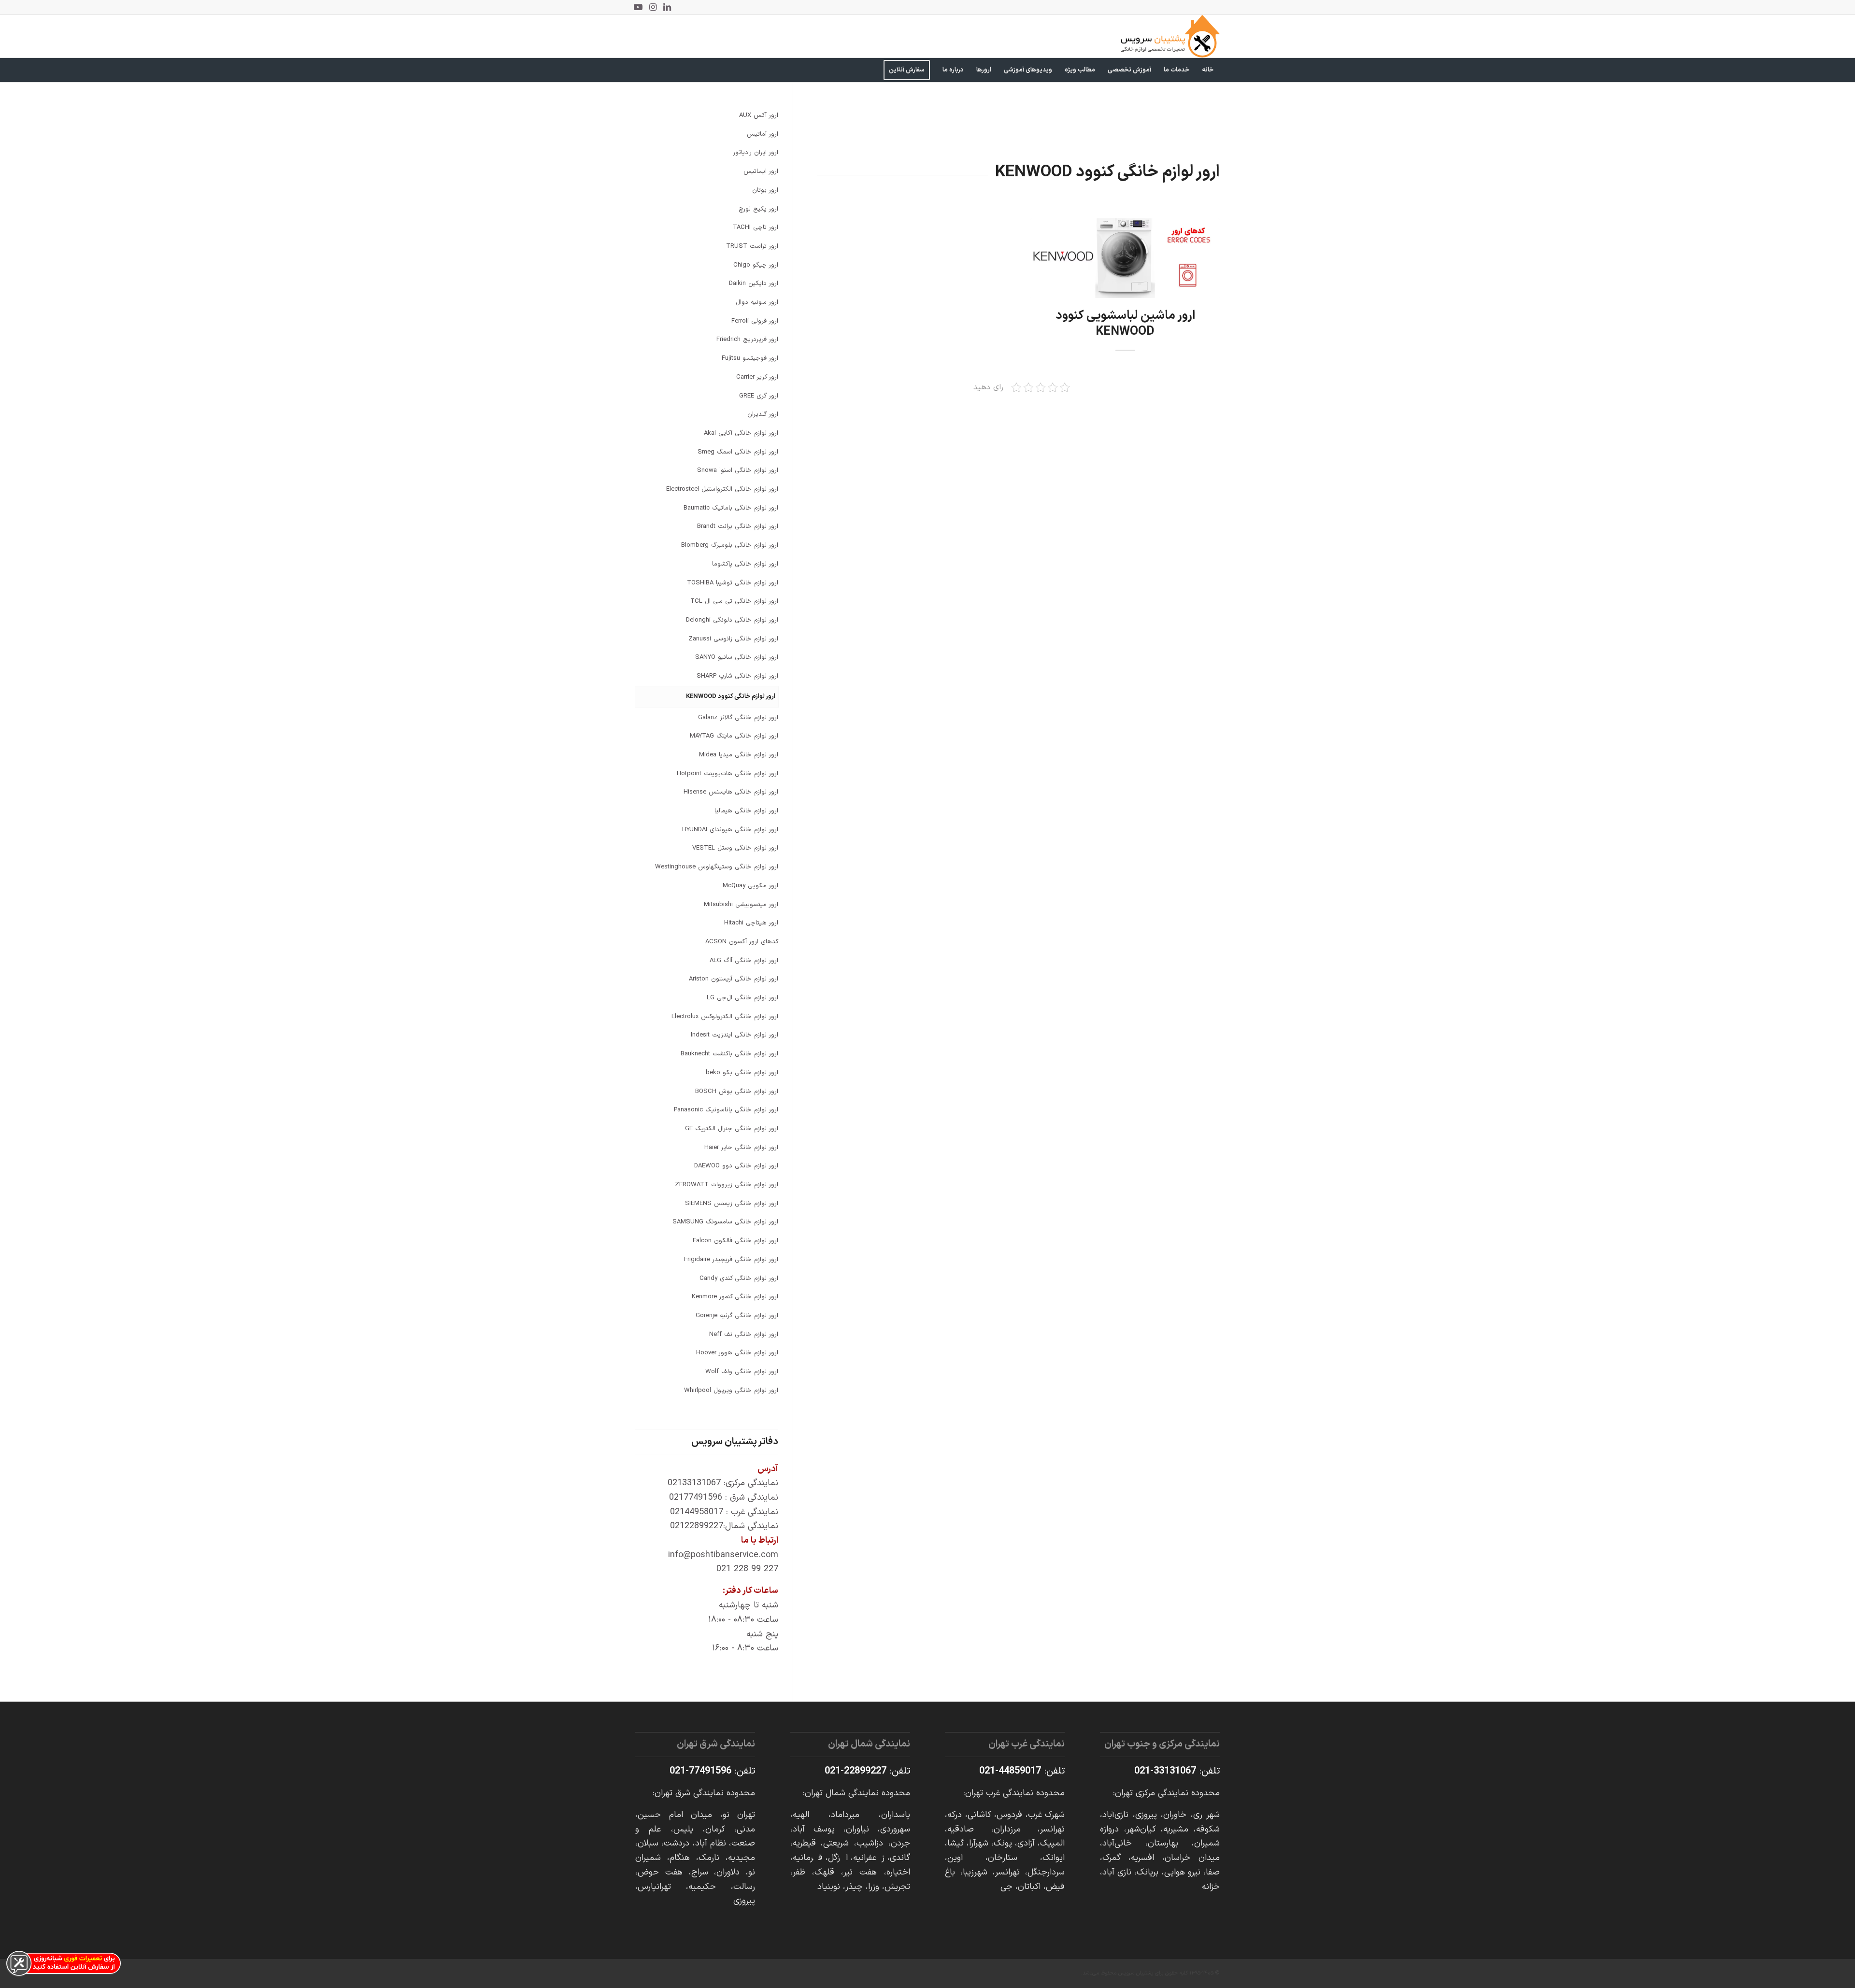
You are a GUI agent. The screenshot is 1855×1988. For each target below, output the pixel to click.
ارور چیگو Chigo (756, 265)
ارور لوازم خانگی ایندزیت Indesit (735, 1035)
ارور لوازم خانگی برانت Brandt (738, 526)
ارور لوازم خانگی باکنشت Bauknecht (729, 1054)
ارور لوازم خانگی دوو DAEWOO (736, 1166)
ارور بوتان (765, 190)
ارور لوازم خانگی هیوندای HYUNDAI (730, 830)
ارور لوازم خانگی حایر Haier (741, 1148)
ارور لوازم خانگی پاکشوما (745, 564)
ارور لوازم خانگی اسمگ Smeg (738, 452)
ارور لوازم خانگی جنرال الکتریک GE (732, 1129)
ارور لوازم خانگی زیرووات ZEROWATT (727, 1185)
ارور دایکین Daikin (754, 284)
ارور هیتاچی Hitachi (751, 923)
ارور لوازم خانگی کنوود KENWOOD (731, 696)
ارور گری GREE (759, 396)
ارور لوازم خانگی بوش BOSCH (737, 1092)
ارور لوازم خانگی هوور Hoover (737, 1353)
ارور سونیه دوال (757, 302)
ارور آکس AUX (759, 115)
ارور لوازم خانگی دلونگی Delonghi (732, 620)
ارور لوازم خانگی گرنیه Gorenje (737, 1316)
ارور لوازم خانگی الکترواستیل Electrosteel (722, 489)
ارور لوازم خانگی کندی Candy (739, 1278)
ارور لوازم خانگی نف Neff (744, 1335)
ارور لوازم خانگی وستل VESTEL (735, 848)
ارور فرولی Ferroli (755, 321)
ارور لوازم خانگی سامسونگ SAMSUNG (725, 1222)
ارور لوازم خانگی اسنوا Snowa (738, 470)
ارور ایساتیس (761, 171)
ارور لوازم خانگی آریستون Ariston (734, 979)
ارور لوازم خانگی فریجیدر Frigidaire (731, 1260)
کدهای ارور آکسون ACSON (742, 942)
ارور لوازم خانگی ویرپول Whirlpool (731, 1391)
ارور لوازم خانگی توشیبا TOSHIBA (733, 583)
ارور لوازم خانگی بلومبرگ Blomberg (730, 545)
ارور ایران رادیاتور (756, 153)
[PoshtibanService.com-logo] (1170, 36)
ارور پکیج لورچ (758, 209)
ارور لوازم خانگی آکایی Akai (741, 433)
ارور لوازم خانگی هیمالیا (746, 811)
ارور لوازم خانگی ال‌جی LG (742, 998)
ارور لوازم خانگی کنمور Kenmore (735, 1297)
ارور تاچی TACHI (756, 227)
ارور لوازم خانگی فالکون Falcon (735, 1241)
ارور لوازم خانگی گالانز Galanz (738, 718)
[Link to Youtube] (638, 7)
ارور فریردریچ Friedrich (747, 340)
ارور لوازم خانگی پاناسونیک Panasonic (726, 1110)
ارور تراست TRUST (752, 246)
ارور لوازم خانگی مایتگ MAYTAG (734, 736)
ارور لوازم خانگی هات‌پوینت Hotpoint (728, 774)
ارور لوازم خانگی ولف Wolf (742, 1372)
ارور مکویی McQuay (750, 886)
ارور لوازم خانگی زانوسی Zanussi (733, 639)
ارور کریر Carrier (757, 377)
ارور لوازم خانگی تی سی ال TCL (734, 601)
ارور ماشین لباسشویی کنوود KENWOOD (1125, 324)
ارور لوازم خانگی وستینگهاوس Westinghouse (717, 867)
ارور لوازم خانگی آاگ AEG (744, 961)
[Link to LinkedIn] (667, 7)
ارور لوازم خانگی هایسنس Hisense (731, 792)
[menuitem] (1208, 70)
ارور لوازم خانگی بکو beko (742, 1073)
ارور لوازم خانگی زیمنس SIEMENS (732, 1204)
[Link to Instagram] (653, 7)
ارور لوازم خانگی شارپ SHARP (737, 676)
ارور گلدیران (763, 414)
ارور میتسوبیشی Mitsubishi (741, 905)
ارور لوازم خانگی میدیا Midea (739, 755)
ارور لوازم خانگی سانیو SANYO (737, 657)
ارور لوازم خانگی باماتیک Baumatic (731, 508)
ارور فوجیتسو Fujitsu (750, 358)
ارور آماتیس (763, 134)
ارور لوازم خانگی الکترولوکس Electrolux (725, 1017)
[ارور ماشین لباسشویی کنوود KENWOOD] (1125, 258)
